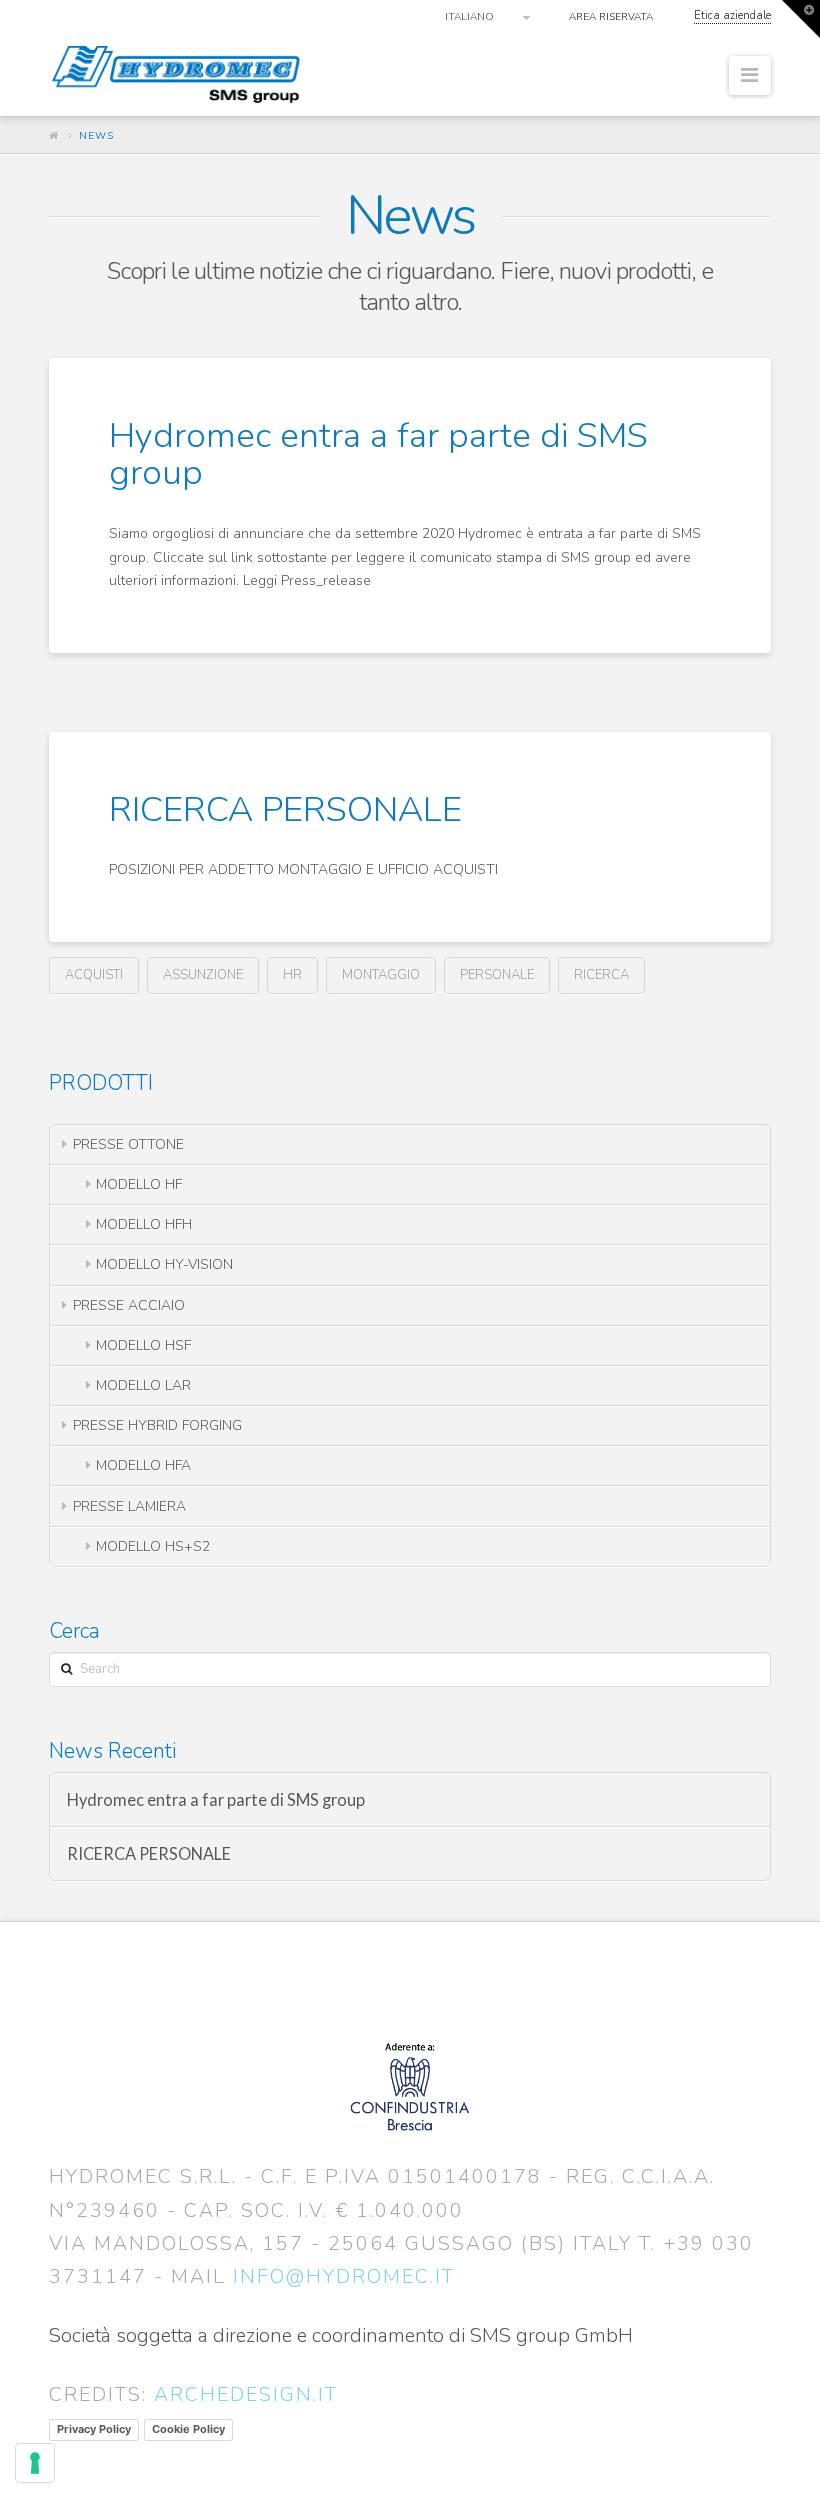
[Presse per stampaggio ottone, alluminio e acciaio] (179, 72)
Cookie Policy (188, 2429)
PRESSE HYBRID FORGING (157, 1425)
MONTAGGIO (381, 975)
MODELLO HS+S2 (153, 1546)
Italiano (469, 17)
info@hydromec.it (344, 2276)
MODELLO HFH (144, 1224)
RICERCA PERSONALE (285, 809)
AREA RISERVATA (611, 17)
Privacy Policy (94, 2429)
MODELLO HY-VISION (164, 1264)
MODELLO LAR (143, 1385)
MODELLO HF (139, 1184)
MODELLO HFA (143, 1465)
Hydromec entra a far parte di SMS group (378, 454)
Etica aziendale (732, 15)
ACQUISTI (94, 975)
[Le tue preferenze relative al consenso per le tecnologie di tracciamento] (35, 2463)
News (96, 136)
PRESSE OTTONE (128, 1144)
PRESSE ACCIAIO (129, 1305)
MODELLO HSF (143, 1345)
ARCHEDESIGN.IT (246, 2394)
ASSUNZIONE (203, 975)
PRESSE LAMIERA (129, 1506)
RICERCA (601, 975)
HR (292, 975)
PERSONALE (497, 975)
